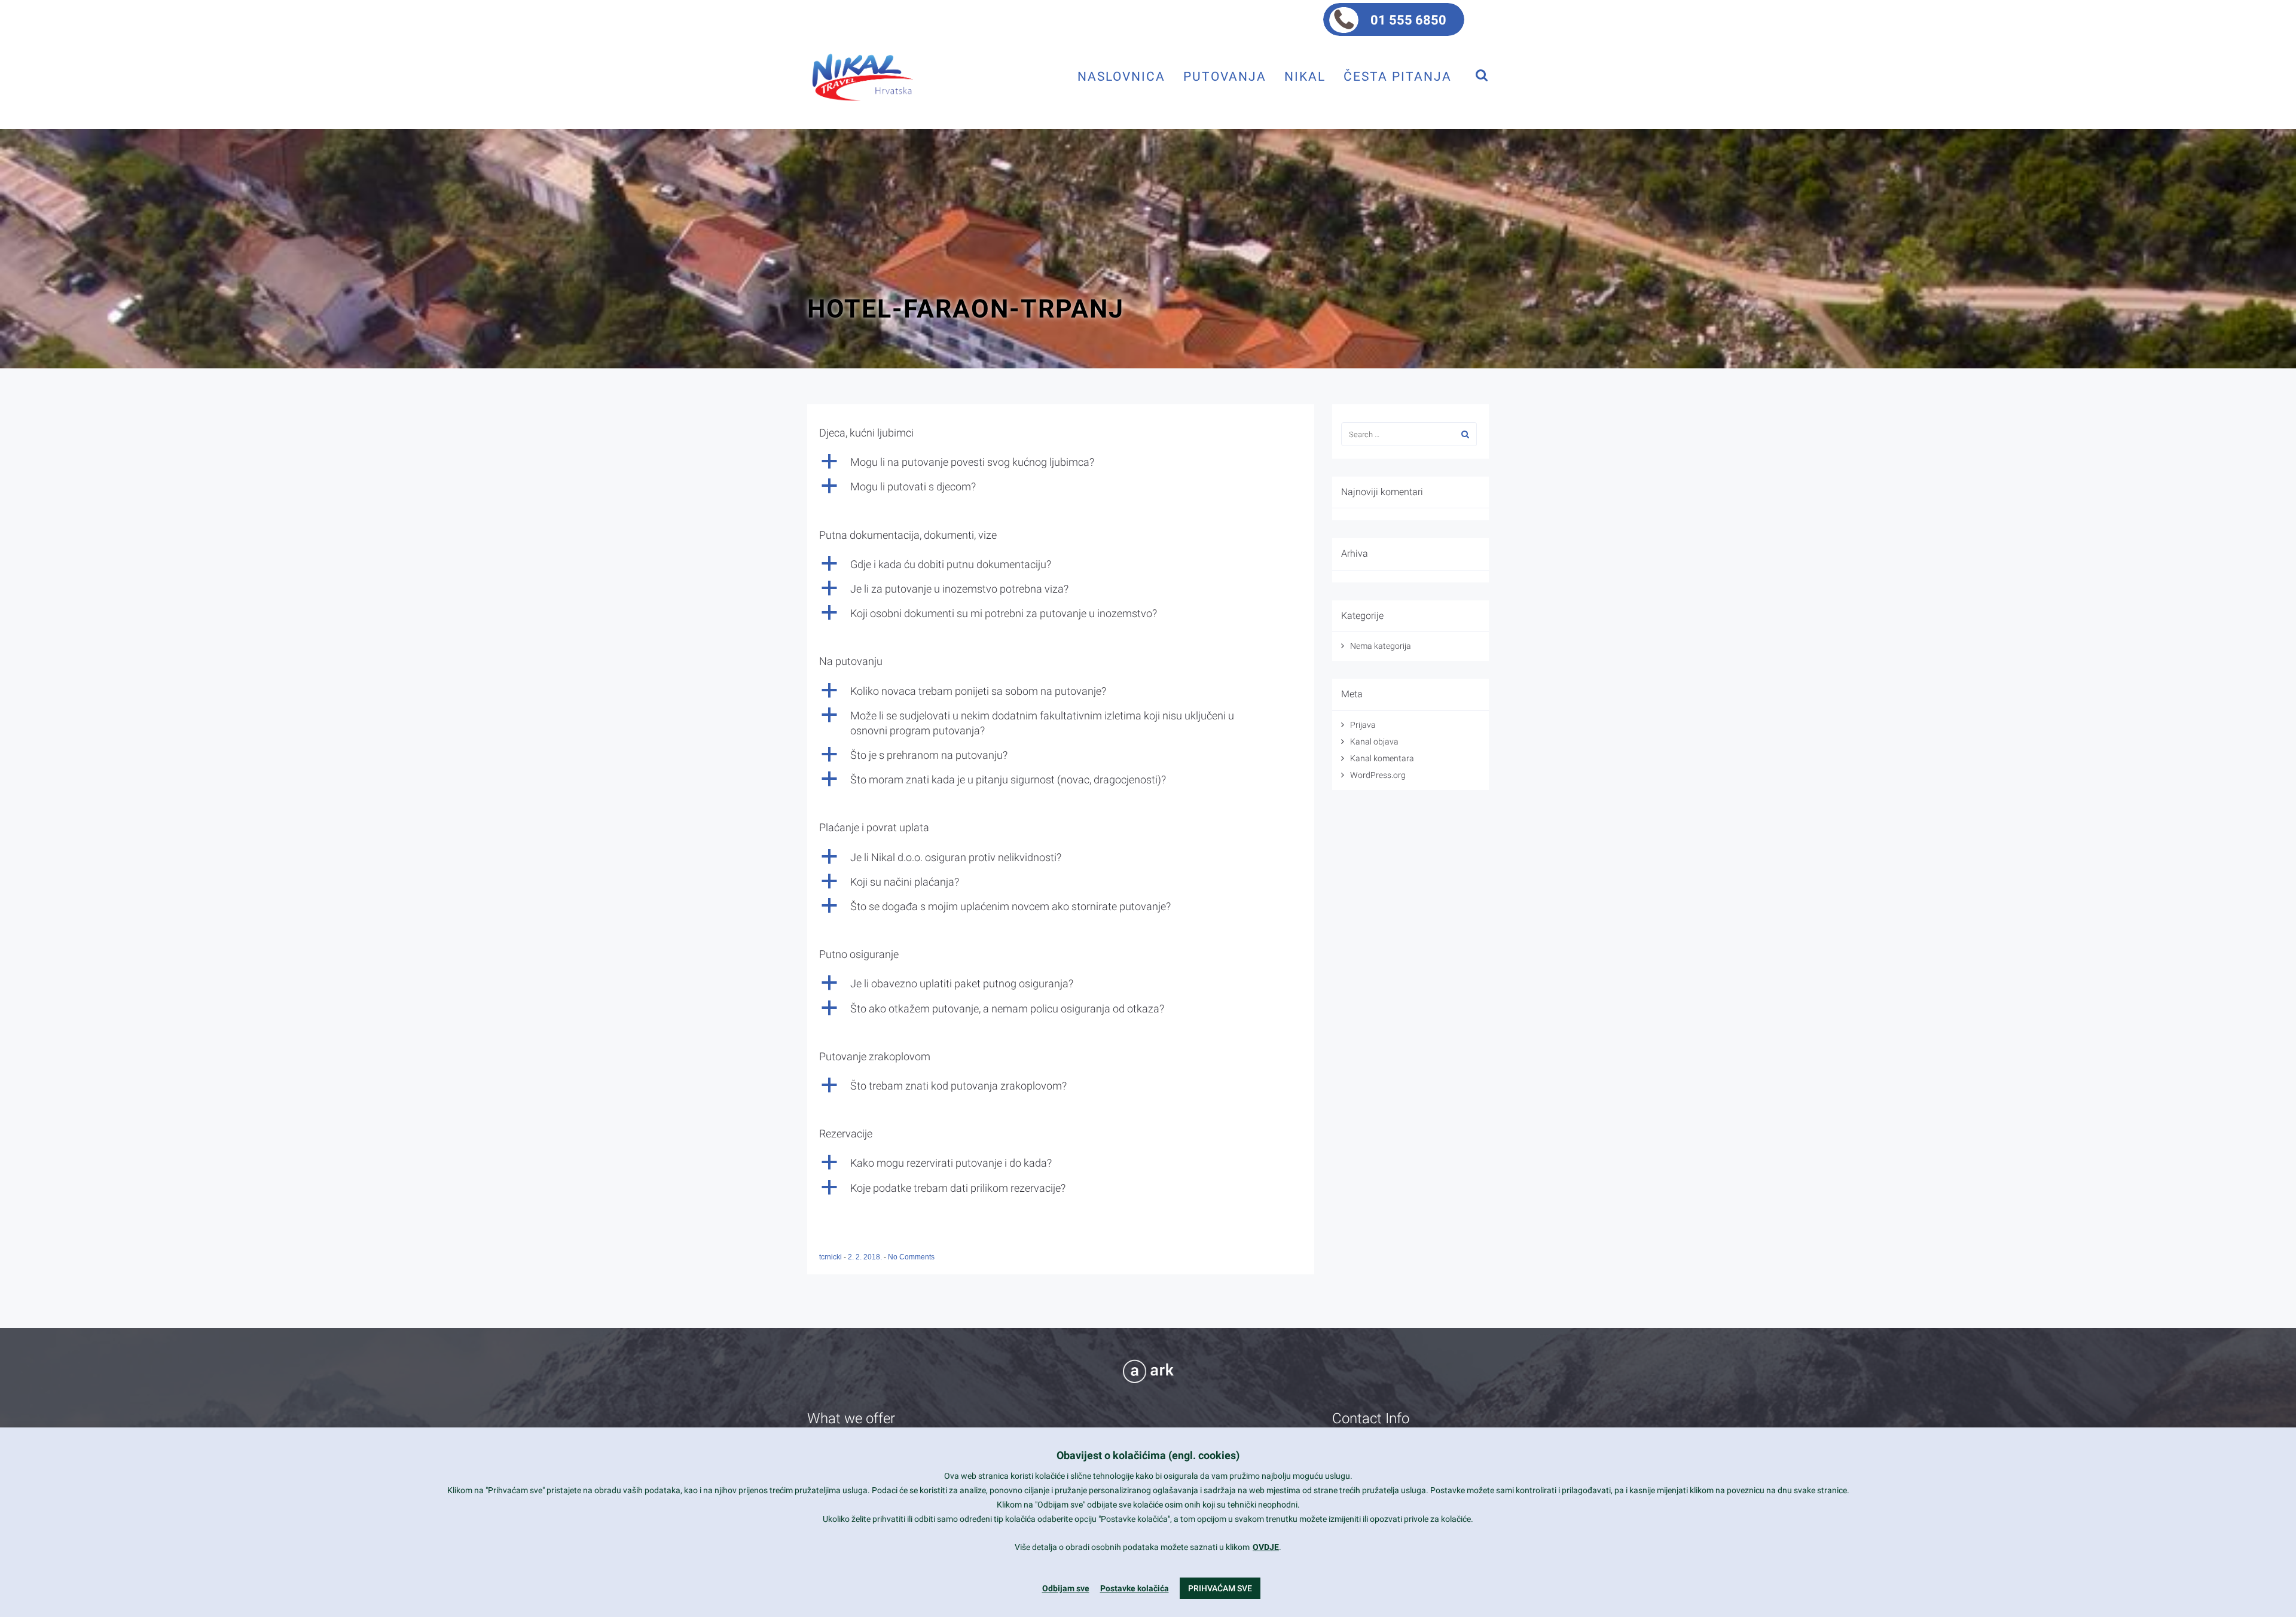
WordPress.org (1378, 775)
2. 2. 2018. (866, 1257)
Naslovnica (1121, 76)
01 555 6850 (1408, 20)
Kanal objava (1374, 742)
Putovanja (1225, 76)
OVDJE (1266, 1547)
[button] (1061, 462)
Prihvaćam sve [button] (1220, 1588)
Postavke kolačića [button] (1135, 1588)
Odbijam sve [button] (1066, 1588)
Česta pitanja (1398, 76)
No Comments (911, 1257)
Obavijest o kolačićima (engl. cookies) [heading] (1148, 1455)
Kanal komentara (1382, 758)
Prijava (1363, 725)
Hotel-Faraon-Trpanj (966, 309)
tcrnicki (831, 1257)
